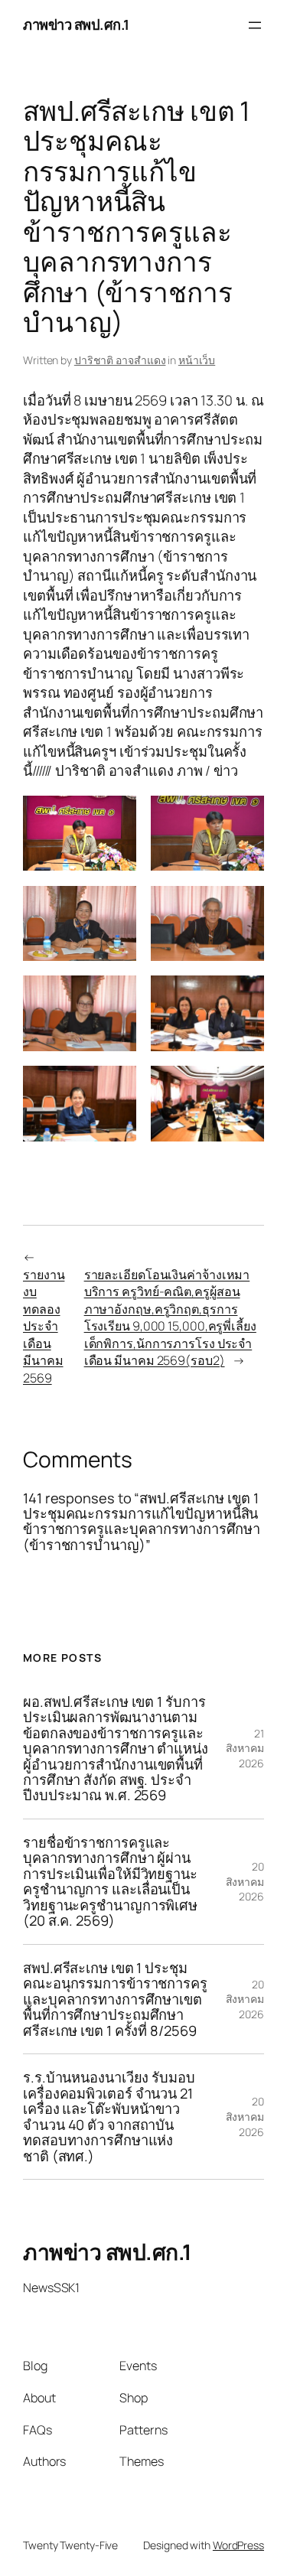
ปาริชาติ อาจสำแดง (120, 360)
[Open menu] (255, 25)
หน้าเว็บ (197, 360)
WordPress (238, 2545)
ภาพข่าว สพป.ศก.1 (76, 24)
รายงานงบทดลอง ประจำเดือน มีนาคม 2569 (44, 1326)
